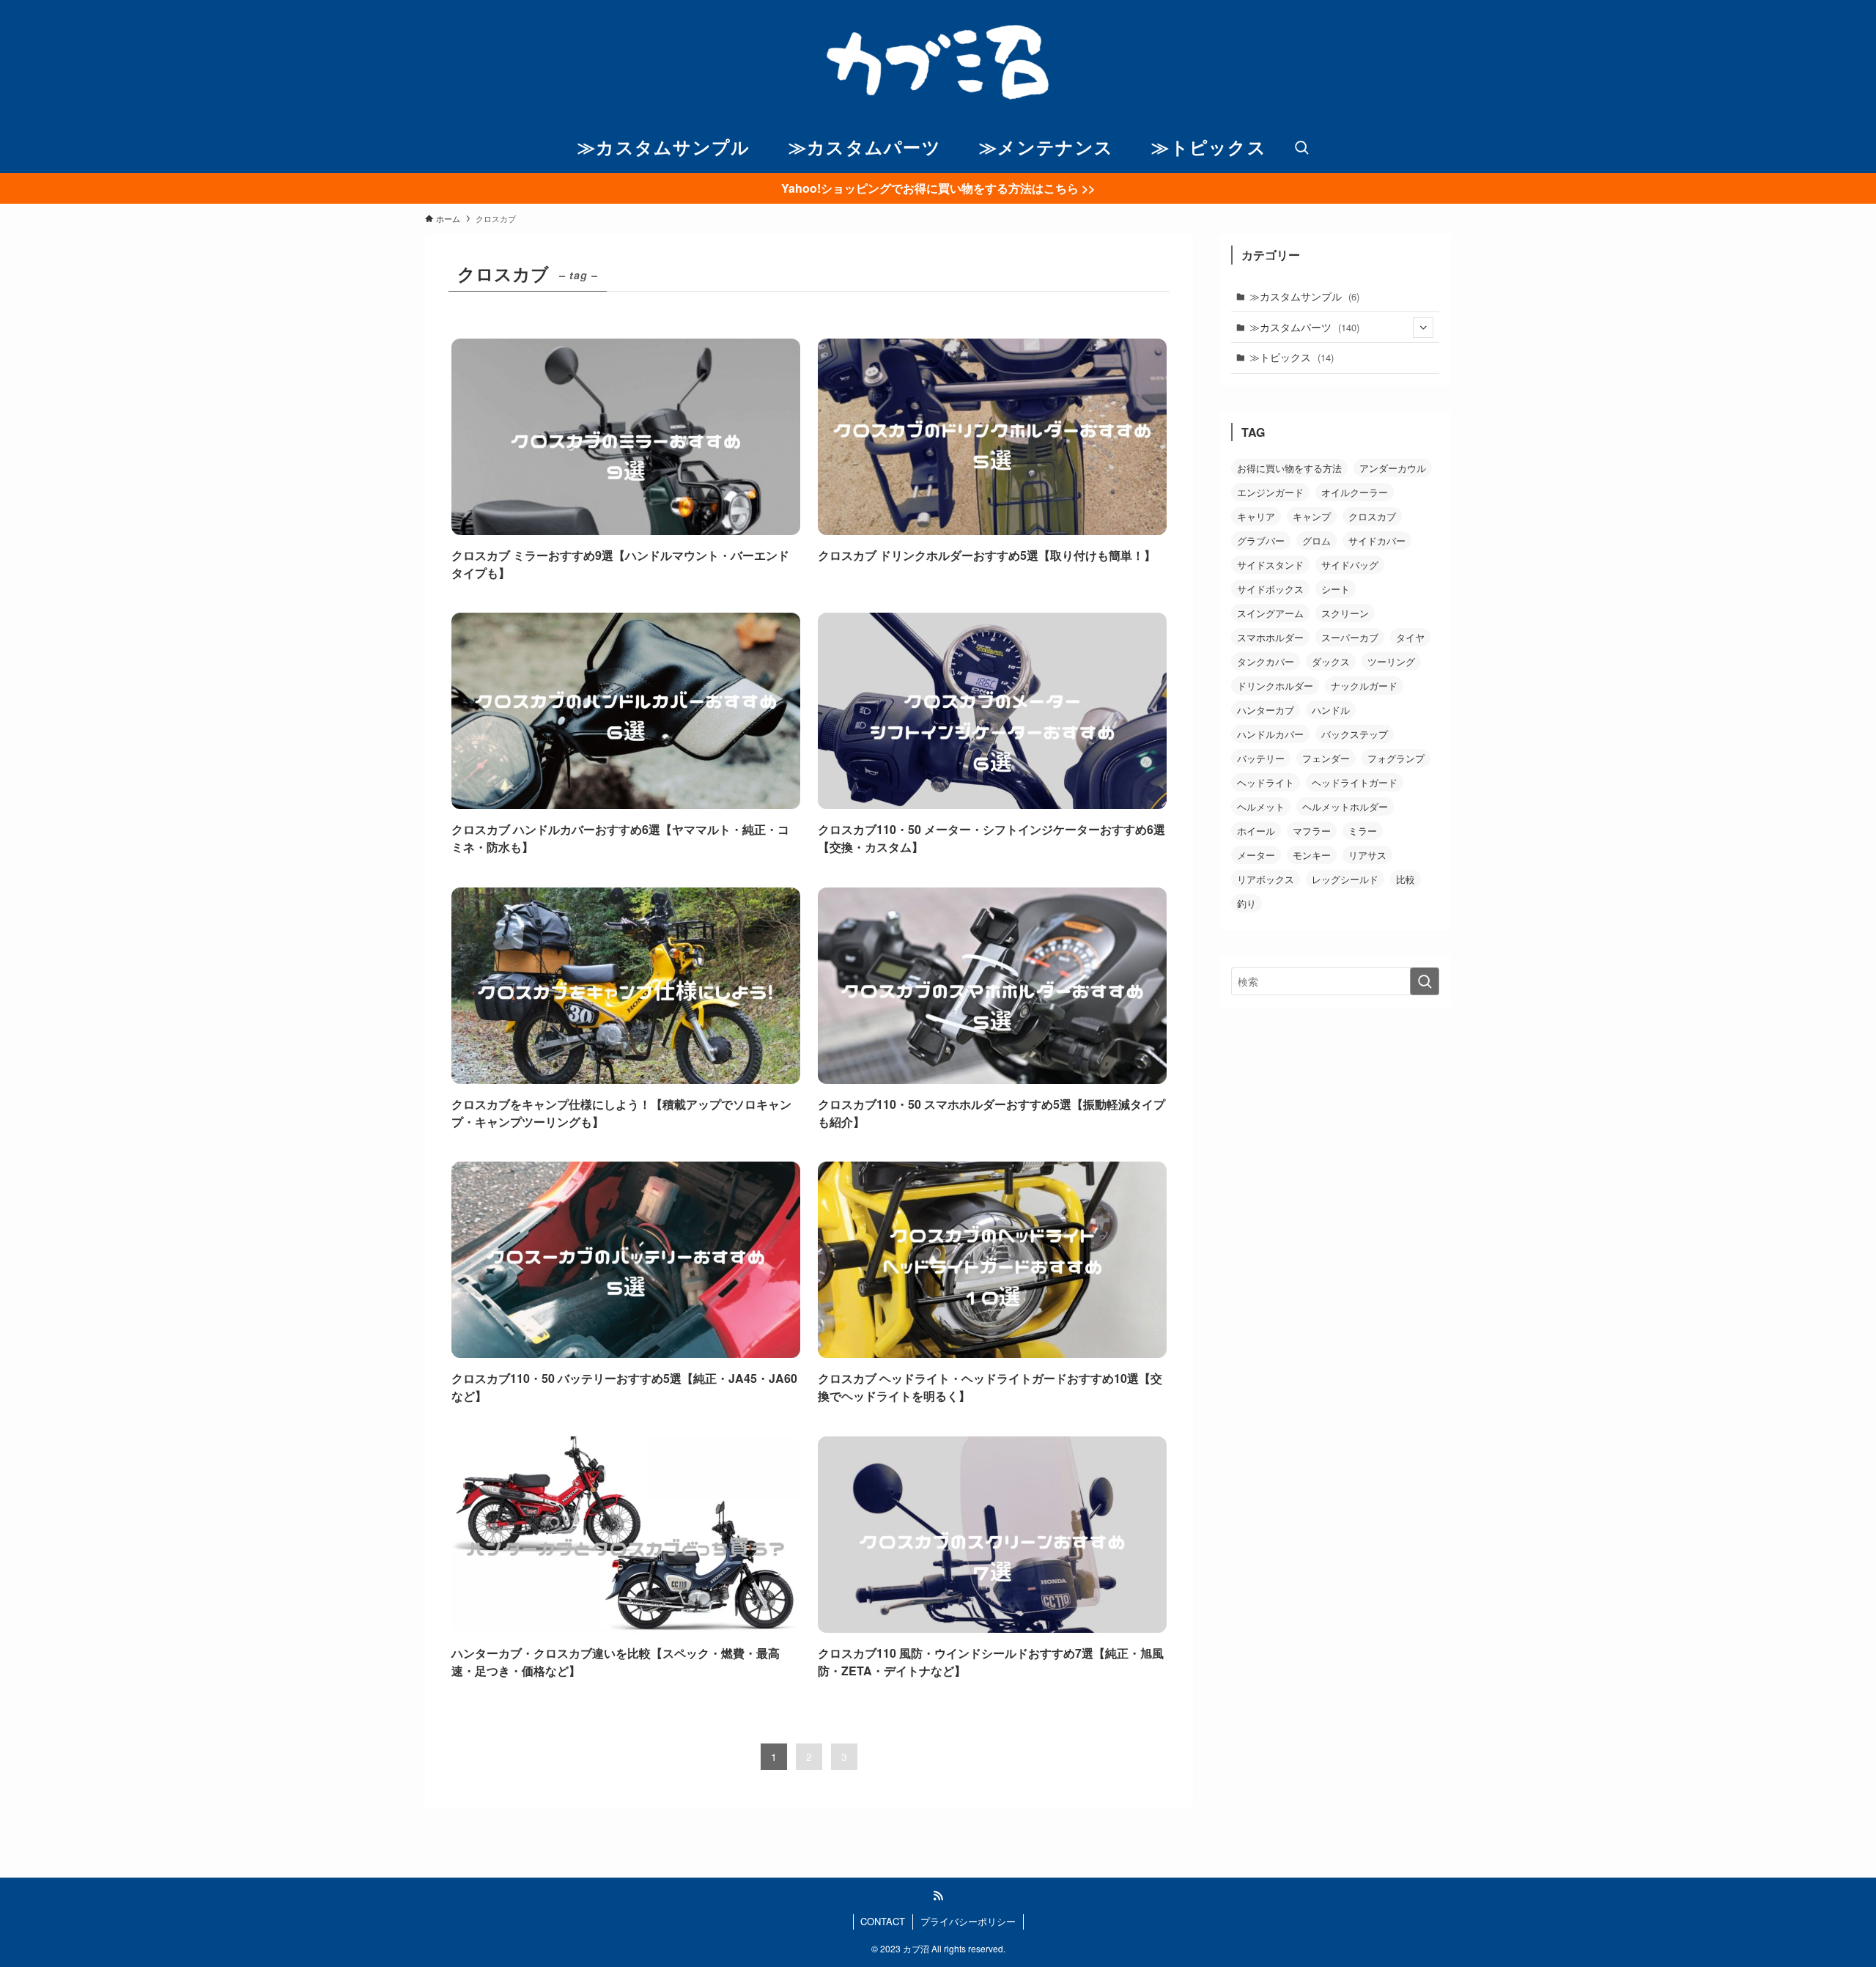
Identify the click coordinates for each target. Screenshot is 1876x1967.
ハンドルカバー (1270, 734)
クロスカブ (1372, 516)
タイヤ (1410, 637)
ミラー (1363, 831)
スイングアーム (1270, 613)
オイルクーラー (1355, 492)
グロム (1316, 540)
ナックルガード (1364, 686)
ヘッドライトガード (1355, 782)
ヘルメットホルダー (1345, 807)
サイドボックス (1270, 589)
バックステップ (1355, 734)
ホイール (1256, 831)
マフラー (1312, 831)
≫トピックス (1292, 357)
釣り (1247, 903)
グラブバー (1261, 540)
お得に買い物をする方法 (1289, 468)
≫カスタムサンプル (1304, 296)
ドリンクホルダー (1275, 686)
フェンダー (1326, 758)
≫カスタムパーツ (1304, 327)
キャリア (1256, 516)
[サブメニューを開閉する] (1423, 328)
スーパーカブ (1350, 637)
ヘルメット (1261, 807)
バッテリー (1261, 758)
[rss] (938, 1896)
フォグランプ (1396, 758)
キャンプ (1312, 516)
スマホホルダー (1270, 637)
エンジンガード (1270, 492)
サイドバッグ (1350, 565)
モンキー (1312, 855)
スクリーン (1345, 613)
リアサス (1367, 855)
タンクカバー (1266, 661)
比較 (1406, 879)
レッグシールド (1345, 879)
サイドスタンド (1270, 565)
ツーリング (1391, 661)
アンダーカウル (1393, 468)
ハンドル (1331, 710)
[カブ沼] (938, 62)
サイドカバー (1377, 540)
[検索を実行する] (1425, 981)
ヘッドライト (1266, 782)
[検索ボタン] (1301, 148)
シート (1336, 589)
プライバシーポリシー (968, 1921)
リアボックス (1266, 879)
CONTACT (883, 1921)
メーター (1256, 855)
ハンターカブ (1266, 710)
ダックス (1331, 661)
